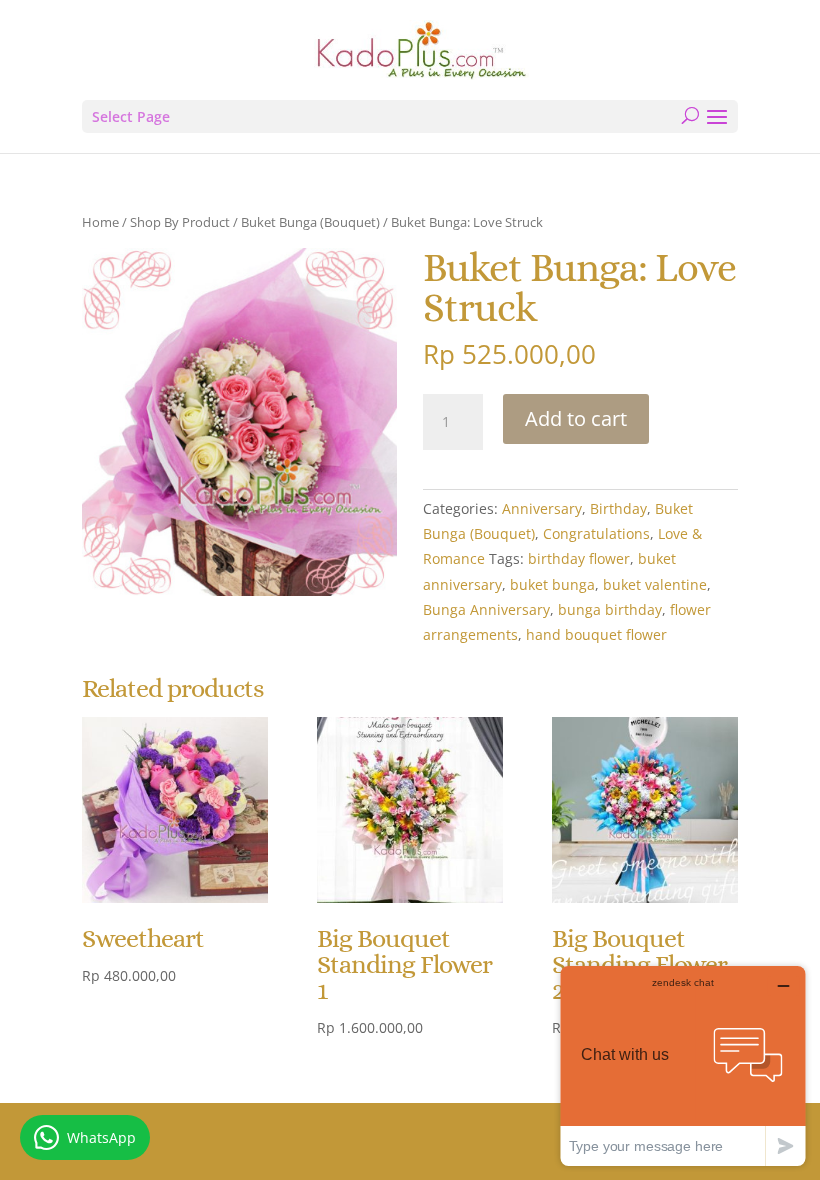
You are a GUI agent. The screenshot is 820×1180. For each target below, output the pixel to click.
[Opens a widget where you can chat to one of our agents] (683, 1065)
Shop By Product (180, 222)
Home (100, 222)
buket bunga (552, 584)
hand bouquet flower (596, 634)
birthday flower (579, 558)
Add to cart (576, 418)
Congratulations (596, 533)
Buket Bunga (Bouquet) (310, 222)
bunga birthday (610, 609)
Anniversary (542, 508)
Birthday (618, 508)
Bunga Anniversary (486, 609)
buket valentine (655, 584)
